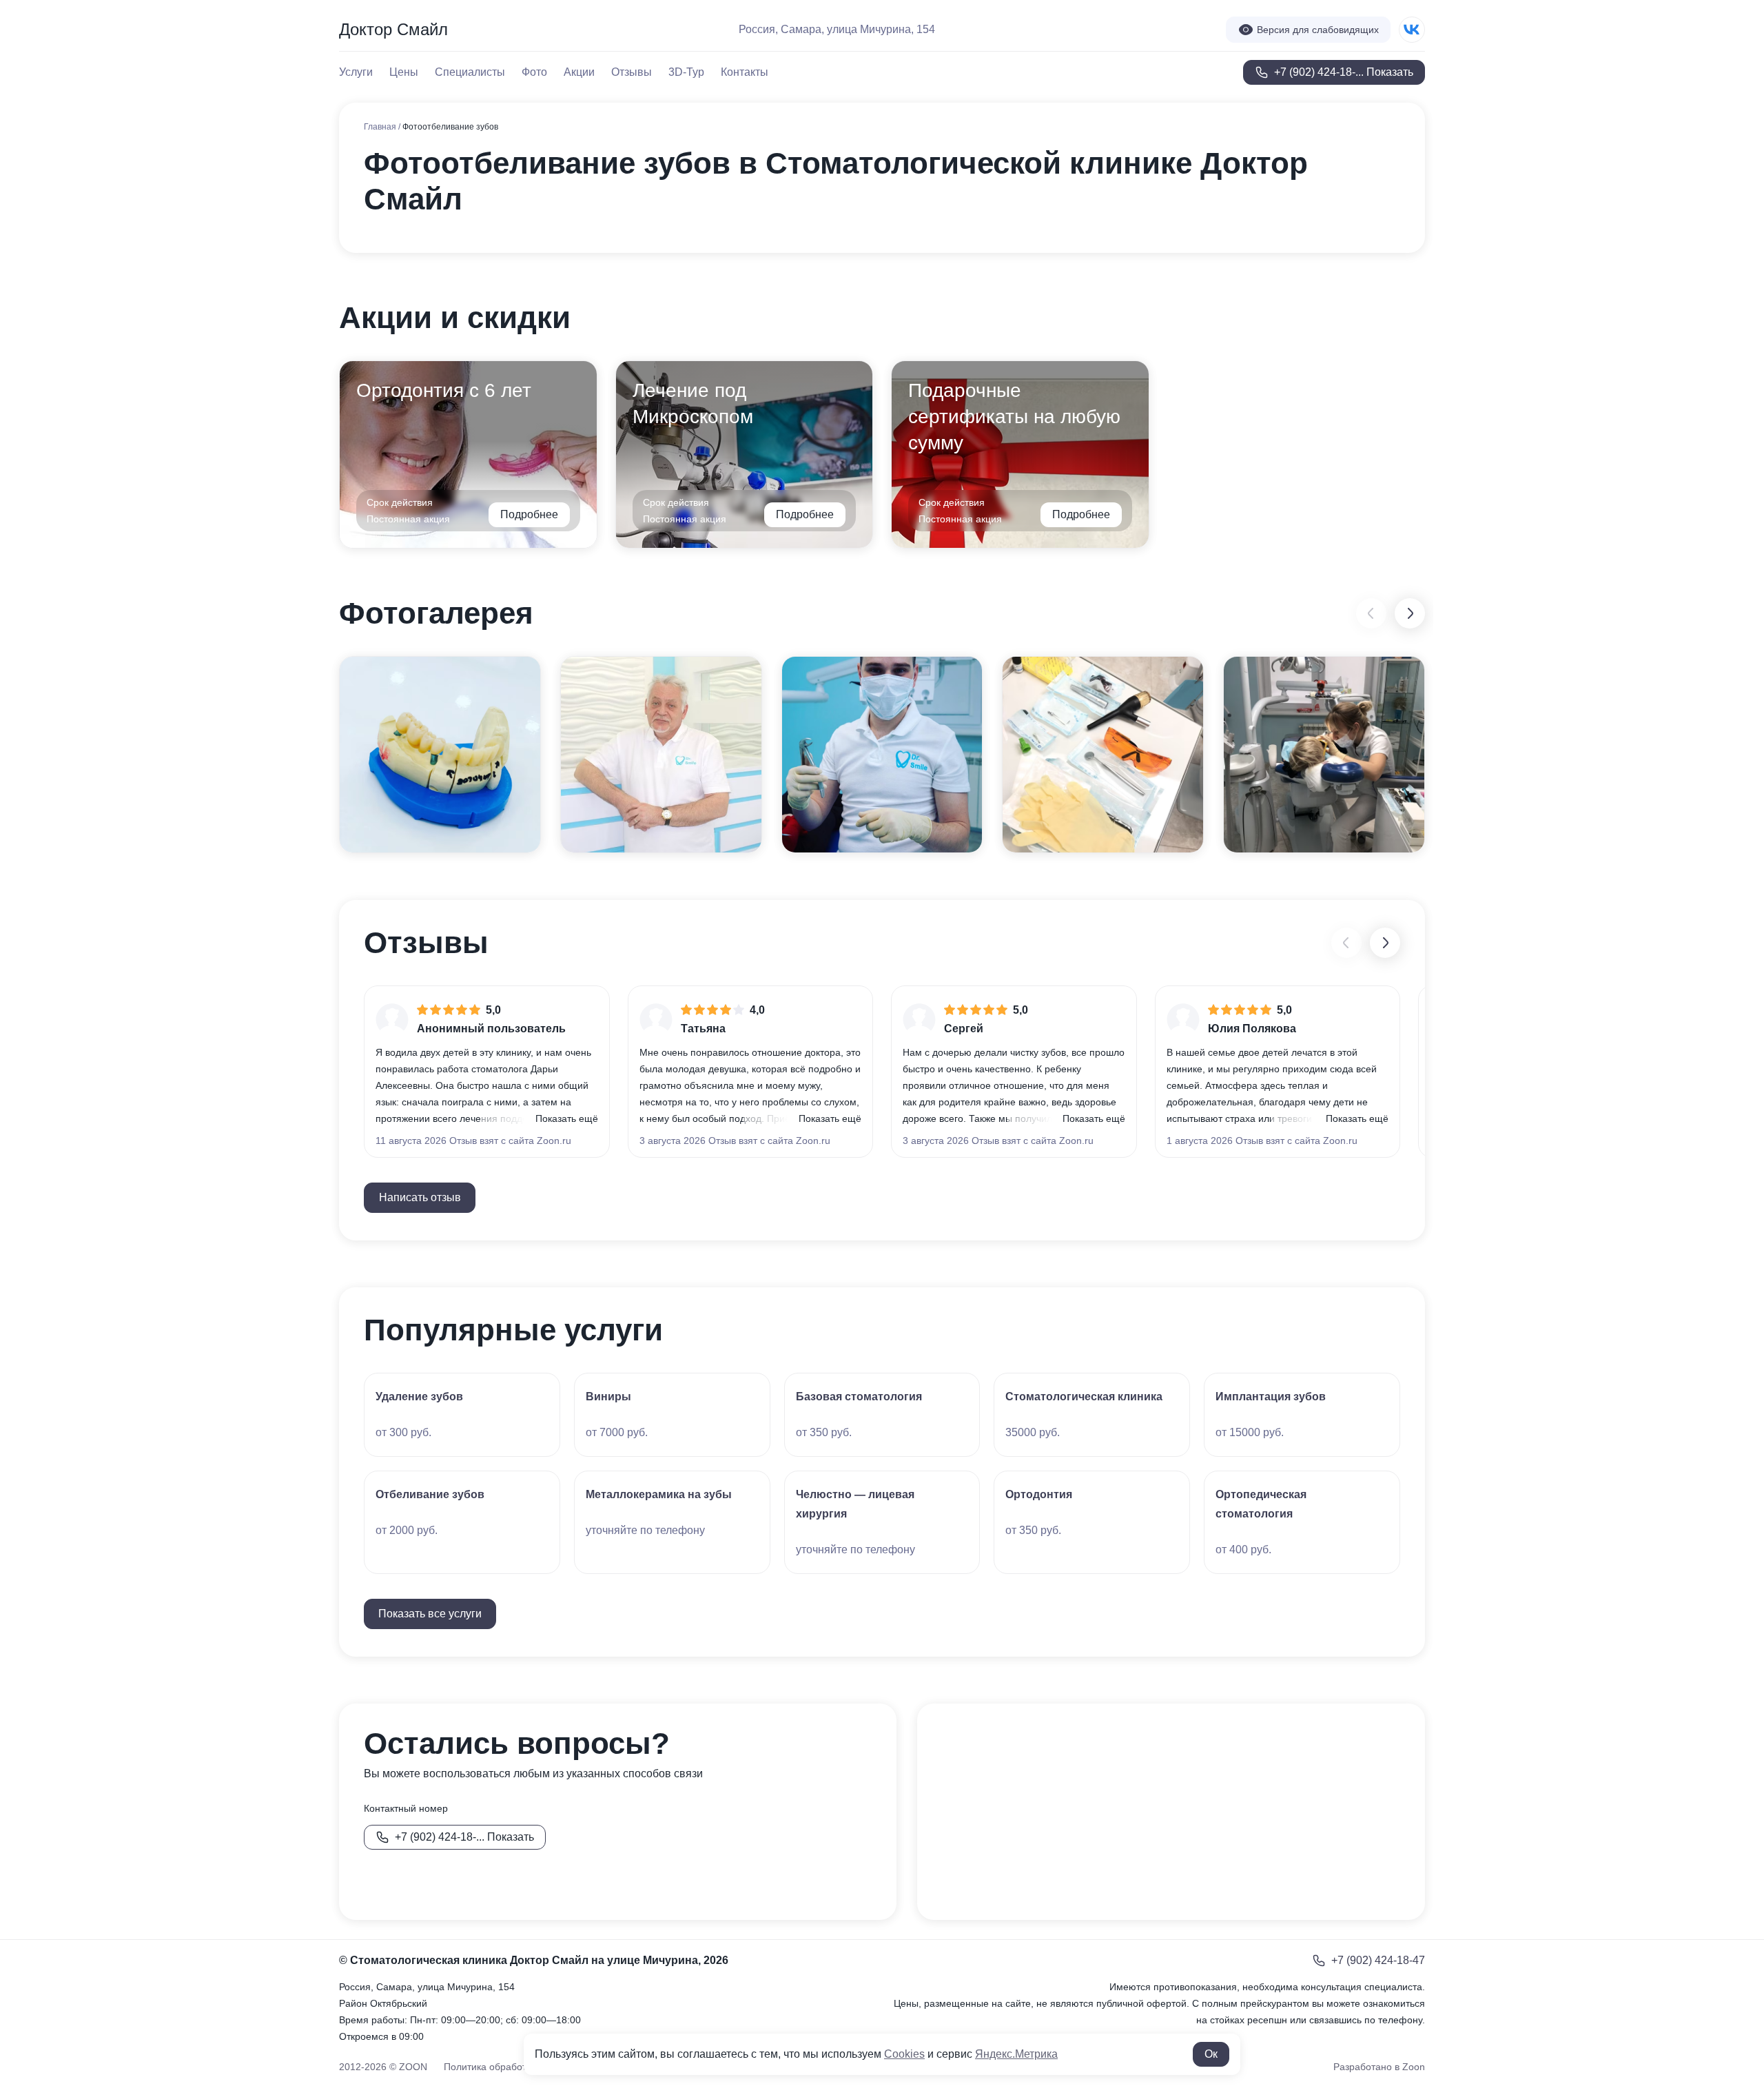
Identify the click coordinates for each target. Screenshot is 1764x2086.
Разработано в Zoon (1379, 2067)
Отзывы (632, 72)
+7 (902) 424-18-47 (1378, 1960)
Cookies (904, 2054)
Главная (381, 127)
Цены (404, 72)
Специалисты (470, 72)
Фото (534, 72)
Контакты (745, 72)
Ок (1211, 2054)
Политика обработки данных (508, 2067)
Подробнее (529, 514)
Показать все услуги (430, 1614)
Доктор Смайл (393, 29)
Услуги (356, 72)
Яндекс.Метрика (1016, 2054)
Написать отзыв (420, 1197)
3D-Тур (686, 72)
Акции (579, 72)
